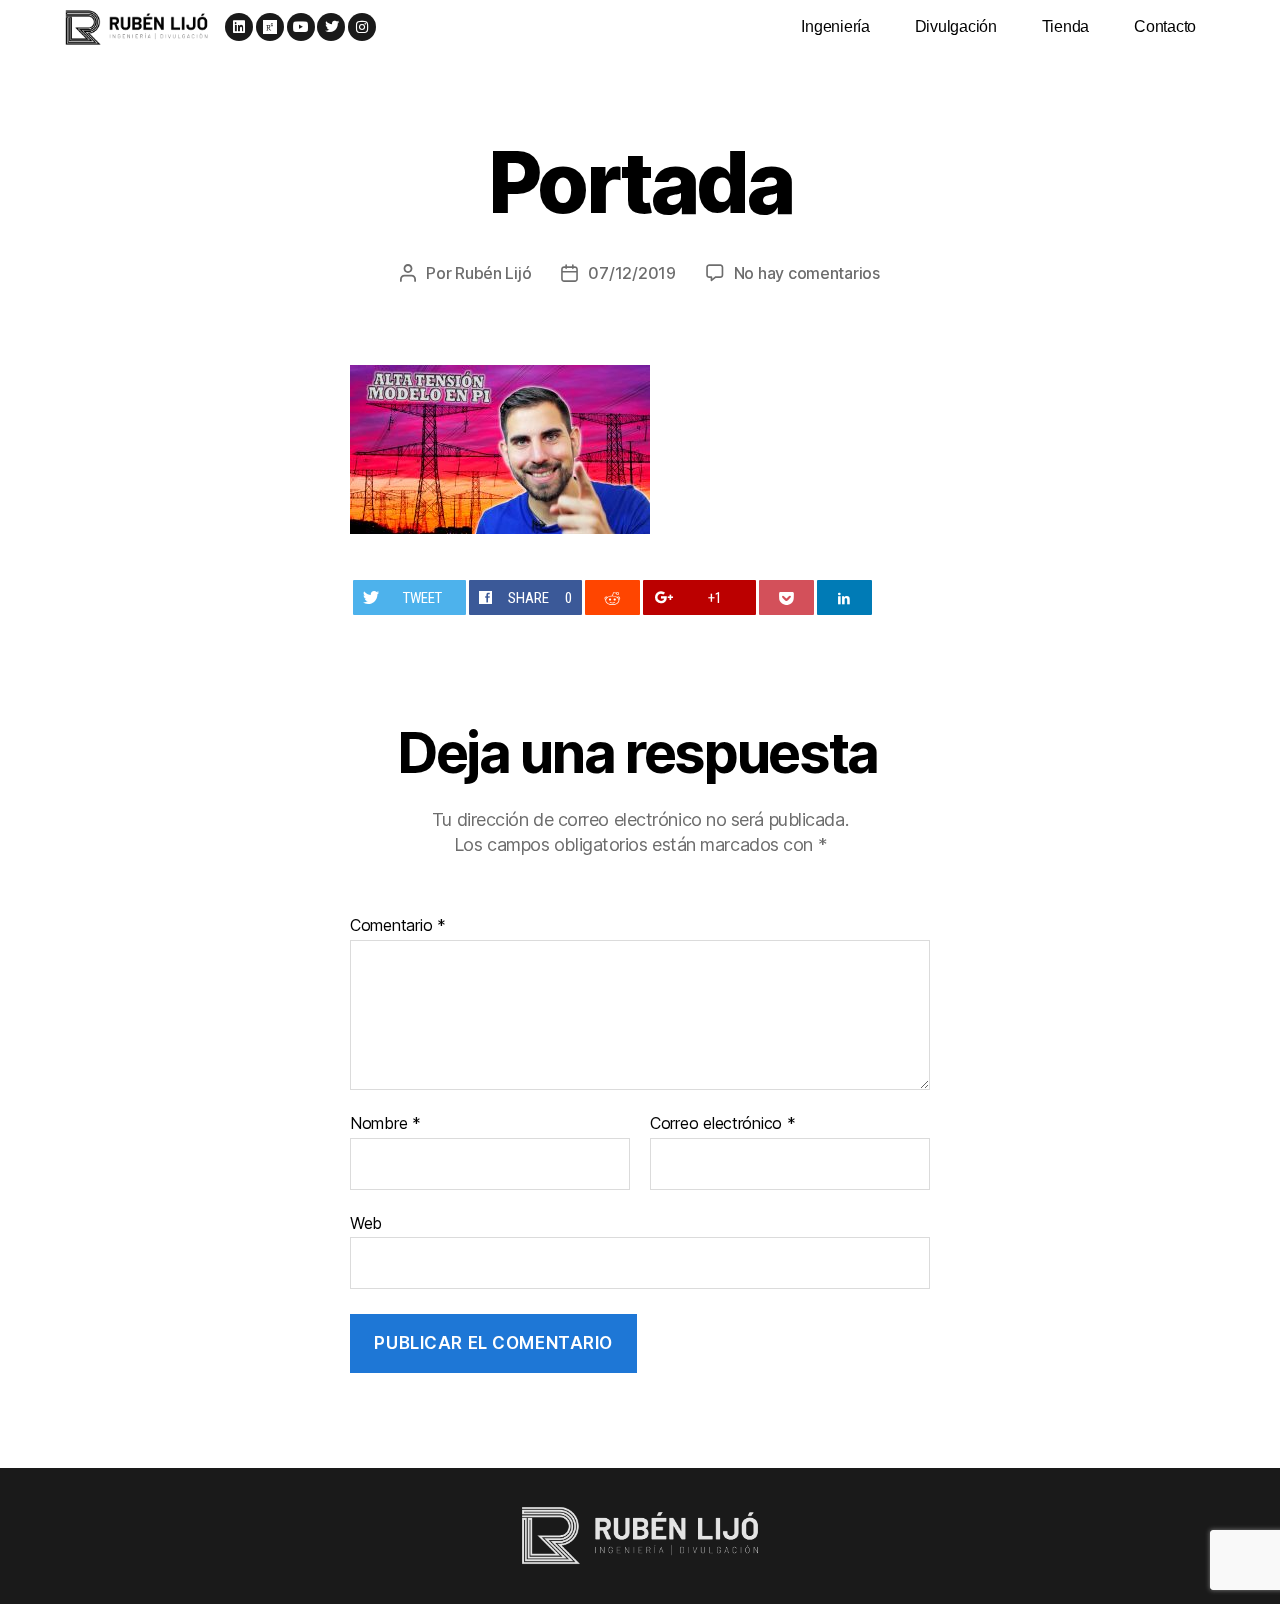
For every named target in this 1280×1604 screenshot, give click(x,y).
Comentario (398, 926)
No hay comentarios (807, 273)
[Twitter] (331, 27)
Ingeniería (835, 26)
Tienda (1065, 26)
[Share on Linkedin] (845, 597)
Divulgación (956, 26)
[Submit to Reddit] (613, 597)
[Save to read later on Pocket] (787, 597)
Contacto (1165, 26)
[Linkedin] (239, 27)
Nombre (385, 1124)
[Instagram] (362, 27)
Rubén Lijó (493, 273)
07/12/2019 (631, 273)
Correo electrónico (723, 1124)
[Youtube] (301, 27)
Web (366, 1222)
